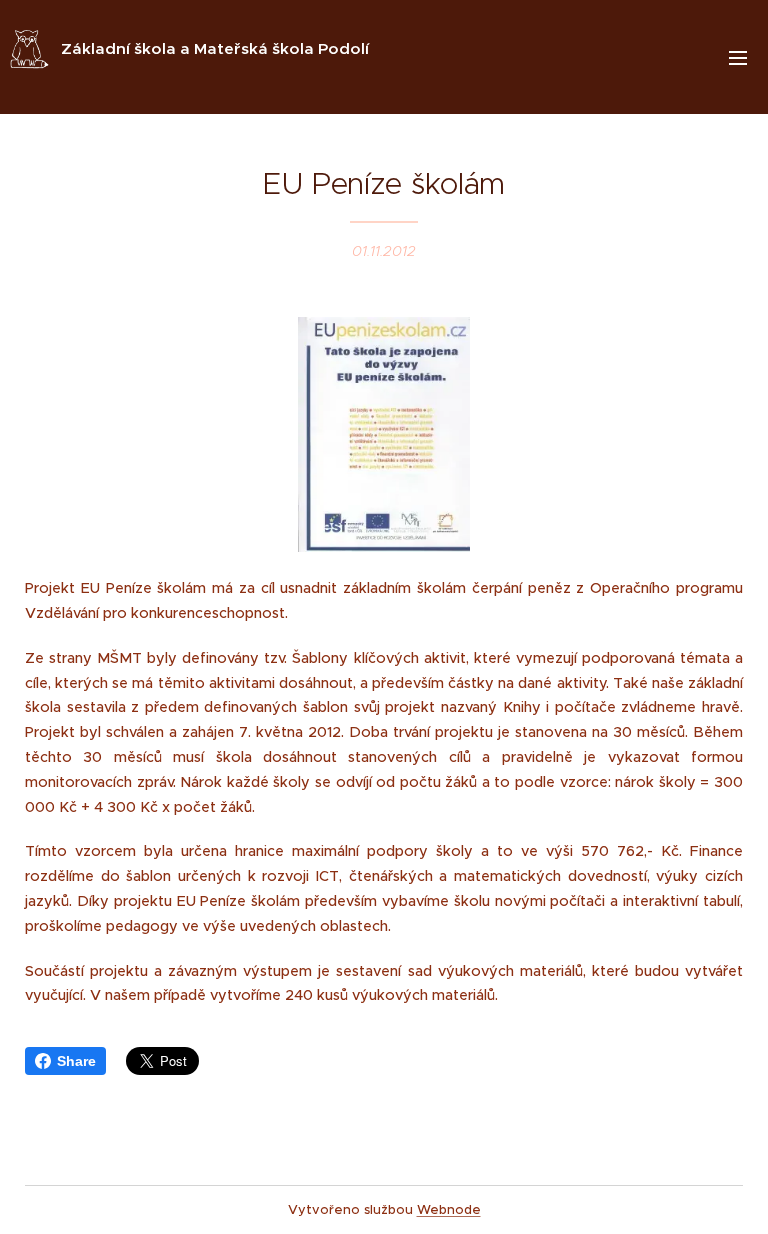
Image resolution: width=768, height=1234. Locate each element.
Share (76, 1061)
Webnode (449, 1209)
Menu (738, 57)
